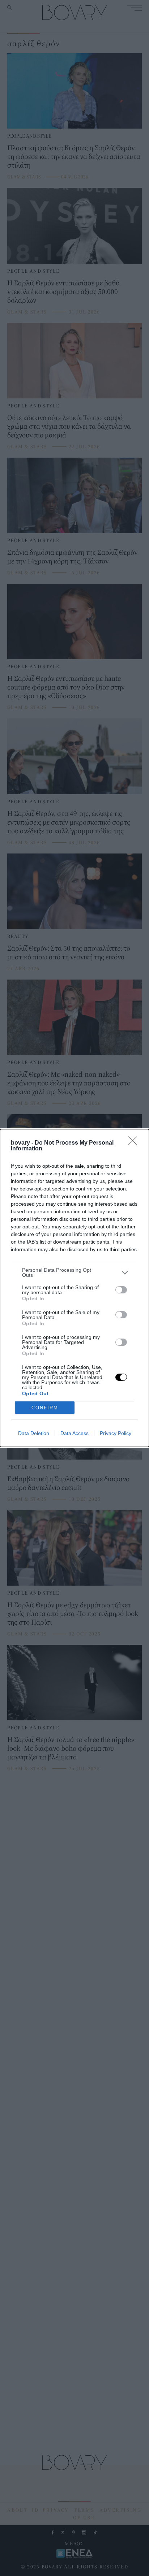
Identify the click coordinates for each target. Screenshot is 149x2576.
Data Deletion (34, 1433)
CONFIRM (45, 1408)
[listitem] (74, 1272)
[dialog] (74, 1288)
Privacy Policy (116, 1433)
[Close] (135, 1143)
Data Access (74, 1433)
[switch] (121, 1290)
